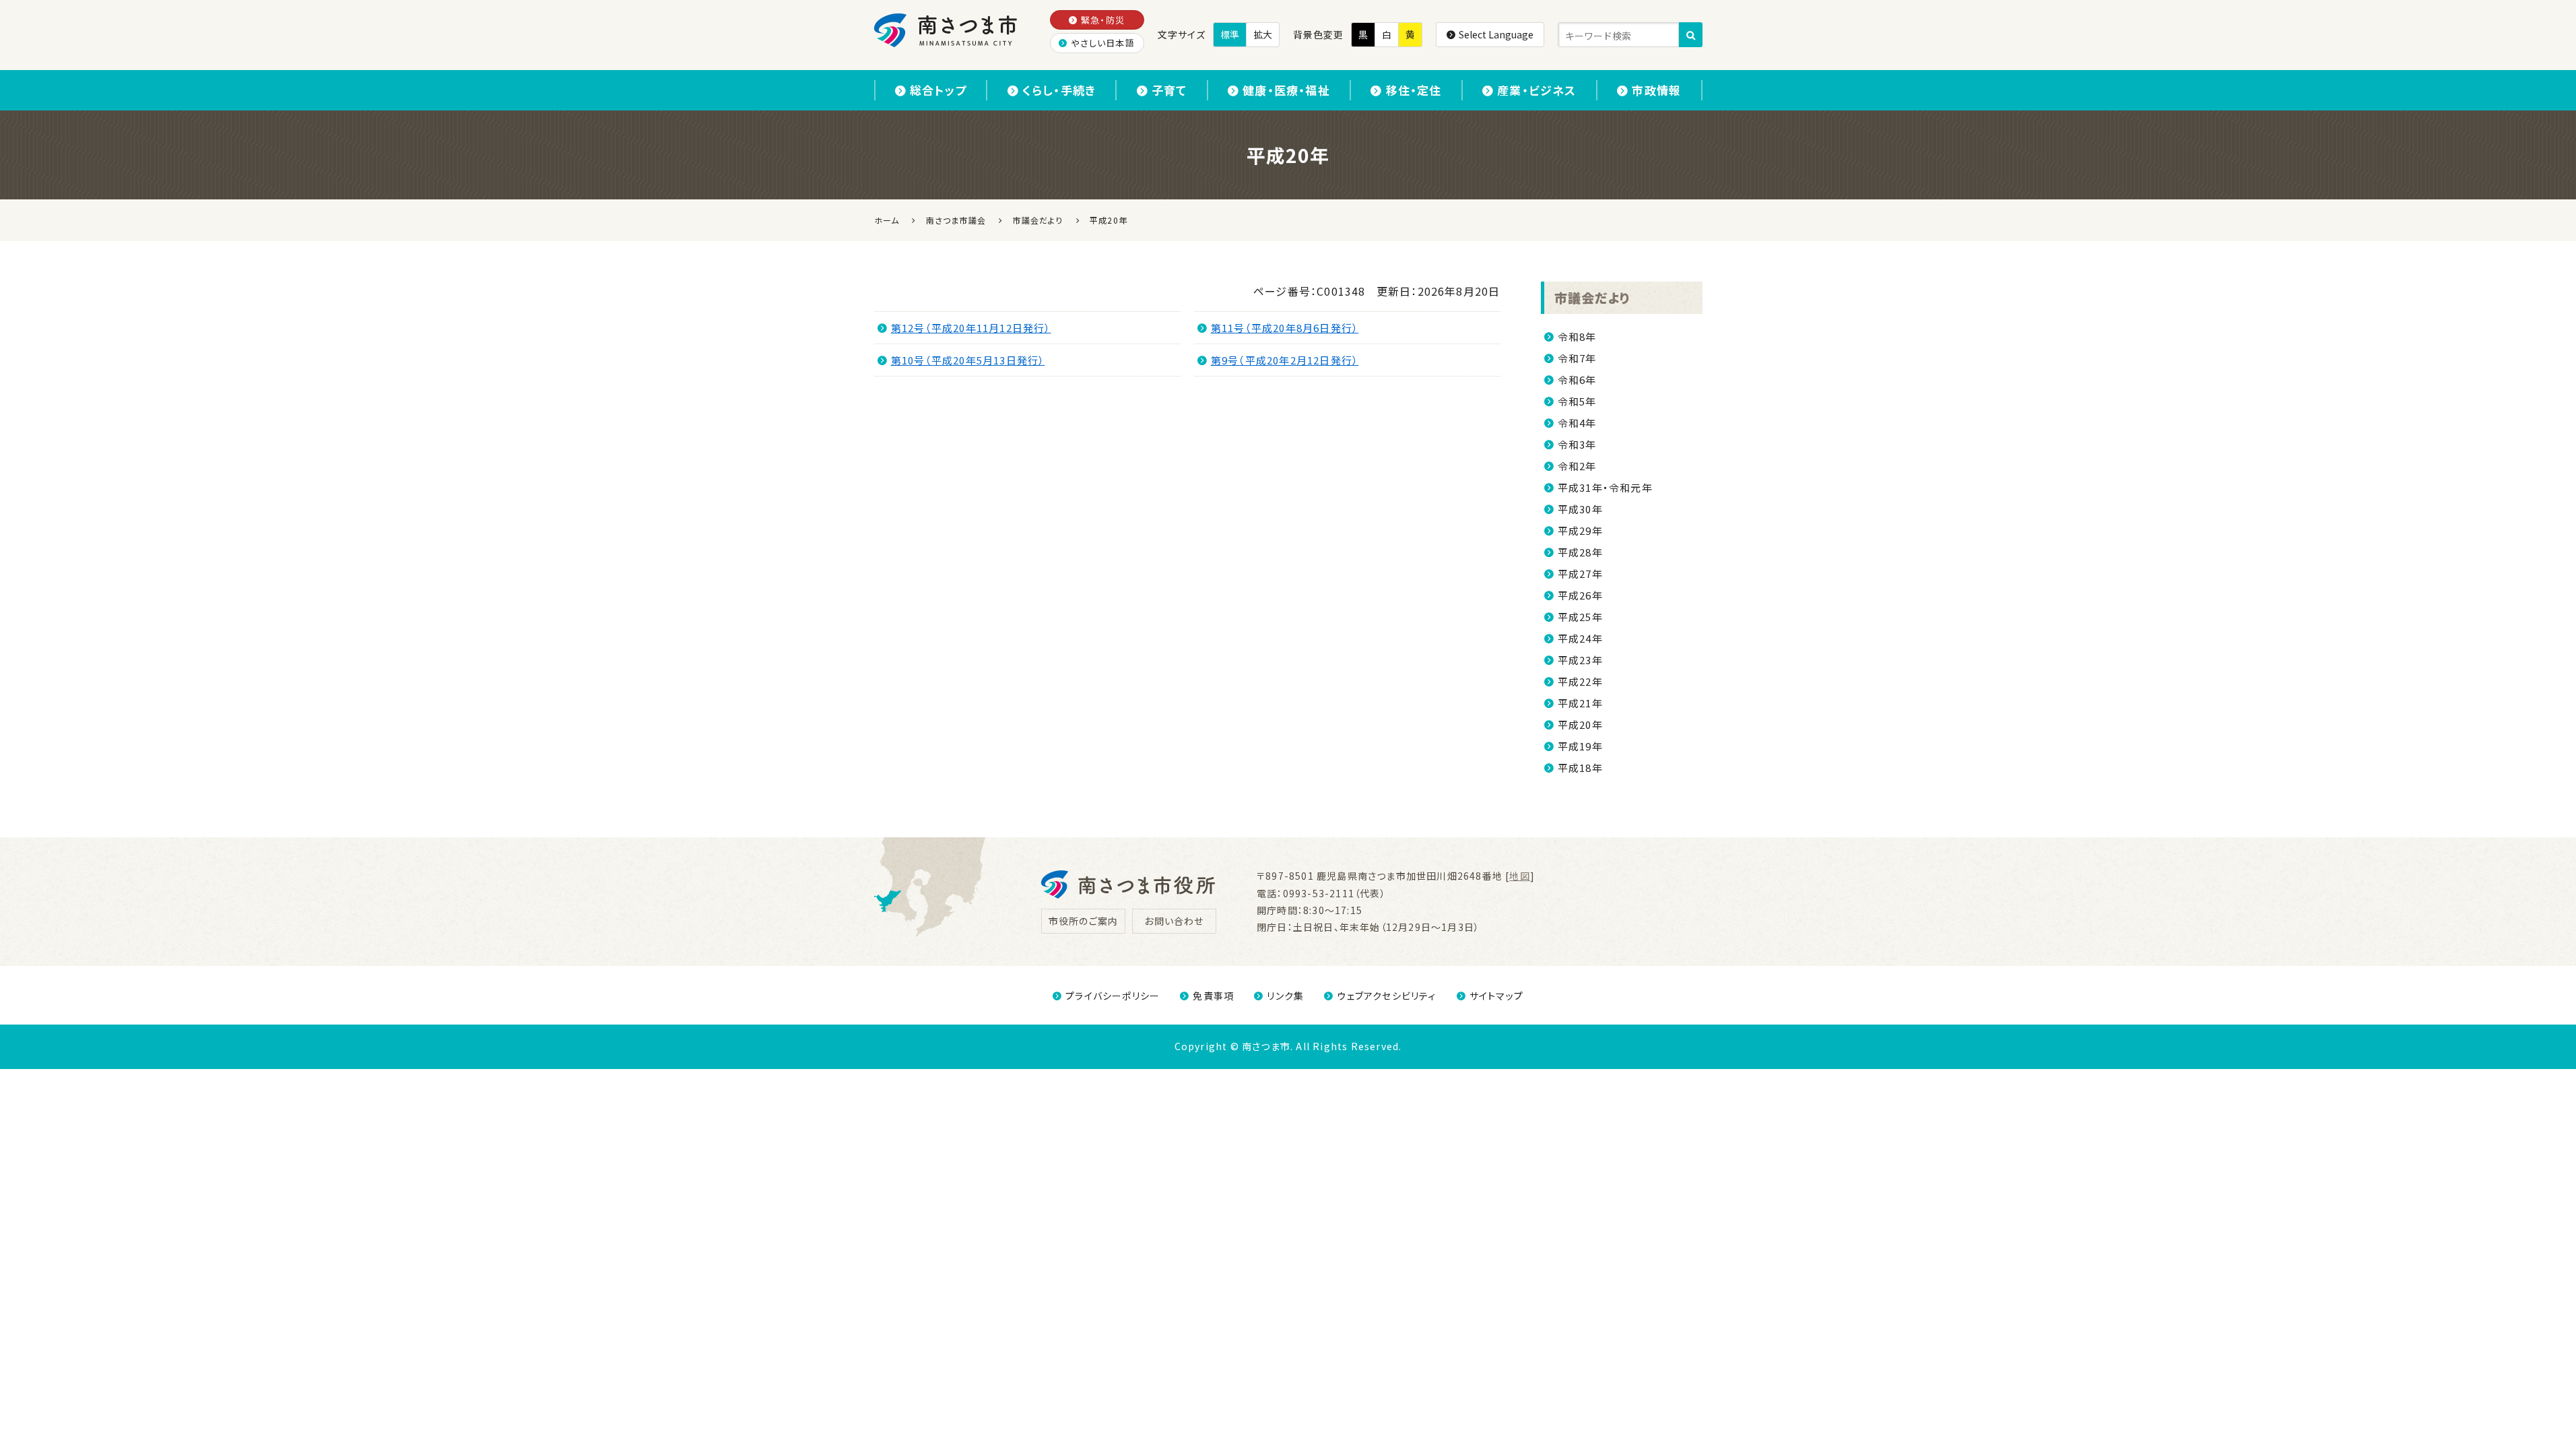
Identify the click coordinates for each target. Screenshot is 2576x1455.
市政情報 (1656, 90)
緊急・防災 (1103, 20)
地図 (1519, 876)
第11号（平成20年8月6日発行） (1285, 328)
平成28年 (1580, 552)
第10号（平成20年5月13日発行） (968, 360)
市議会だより (1593, 297)
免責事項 (1213, 996)
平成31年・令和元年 (1605, 487)
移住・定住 (1414, 90)
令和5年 (1577, 401)
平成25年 (1580, 617)
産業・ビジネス (1537, 90)
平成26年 (1580, 595)
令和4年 (1577, 423)
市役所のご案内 (1083, 921)
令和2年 (1577, 466)
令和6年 (1577, 380)
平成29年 (1580, 530)
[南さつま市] (947, 30)
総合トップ (938, 90)
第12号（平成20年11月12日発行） (971, 328)
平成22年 (1580, 681)
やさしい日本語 (1102, 43)
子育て (1169, 90)
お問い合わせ (1174, 921)
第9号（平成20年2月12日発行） (1285, 360)
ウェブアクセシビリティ (1386, 996)
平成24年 (1580, 638)
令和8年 (1577, 336)
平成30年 (1580, 509)
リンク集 (1285, 996)
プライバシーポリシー (1113, 996)
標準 (1230, 34)
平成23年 (1580, 660)
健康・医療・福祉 (1286, 90)
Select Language (1496, 34)
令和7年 (1577, 358)
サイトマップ (1496, 996)
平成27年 (1580, 574)
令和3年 (1577, 444)
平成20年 (1580, 724)
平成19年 (1580, 746)
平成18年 (1580, 768)
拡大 (1263, 34)
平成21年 (1580, 703)
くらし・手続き (1059, 90)
